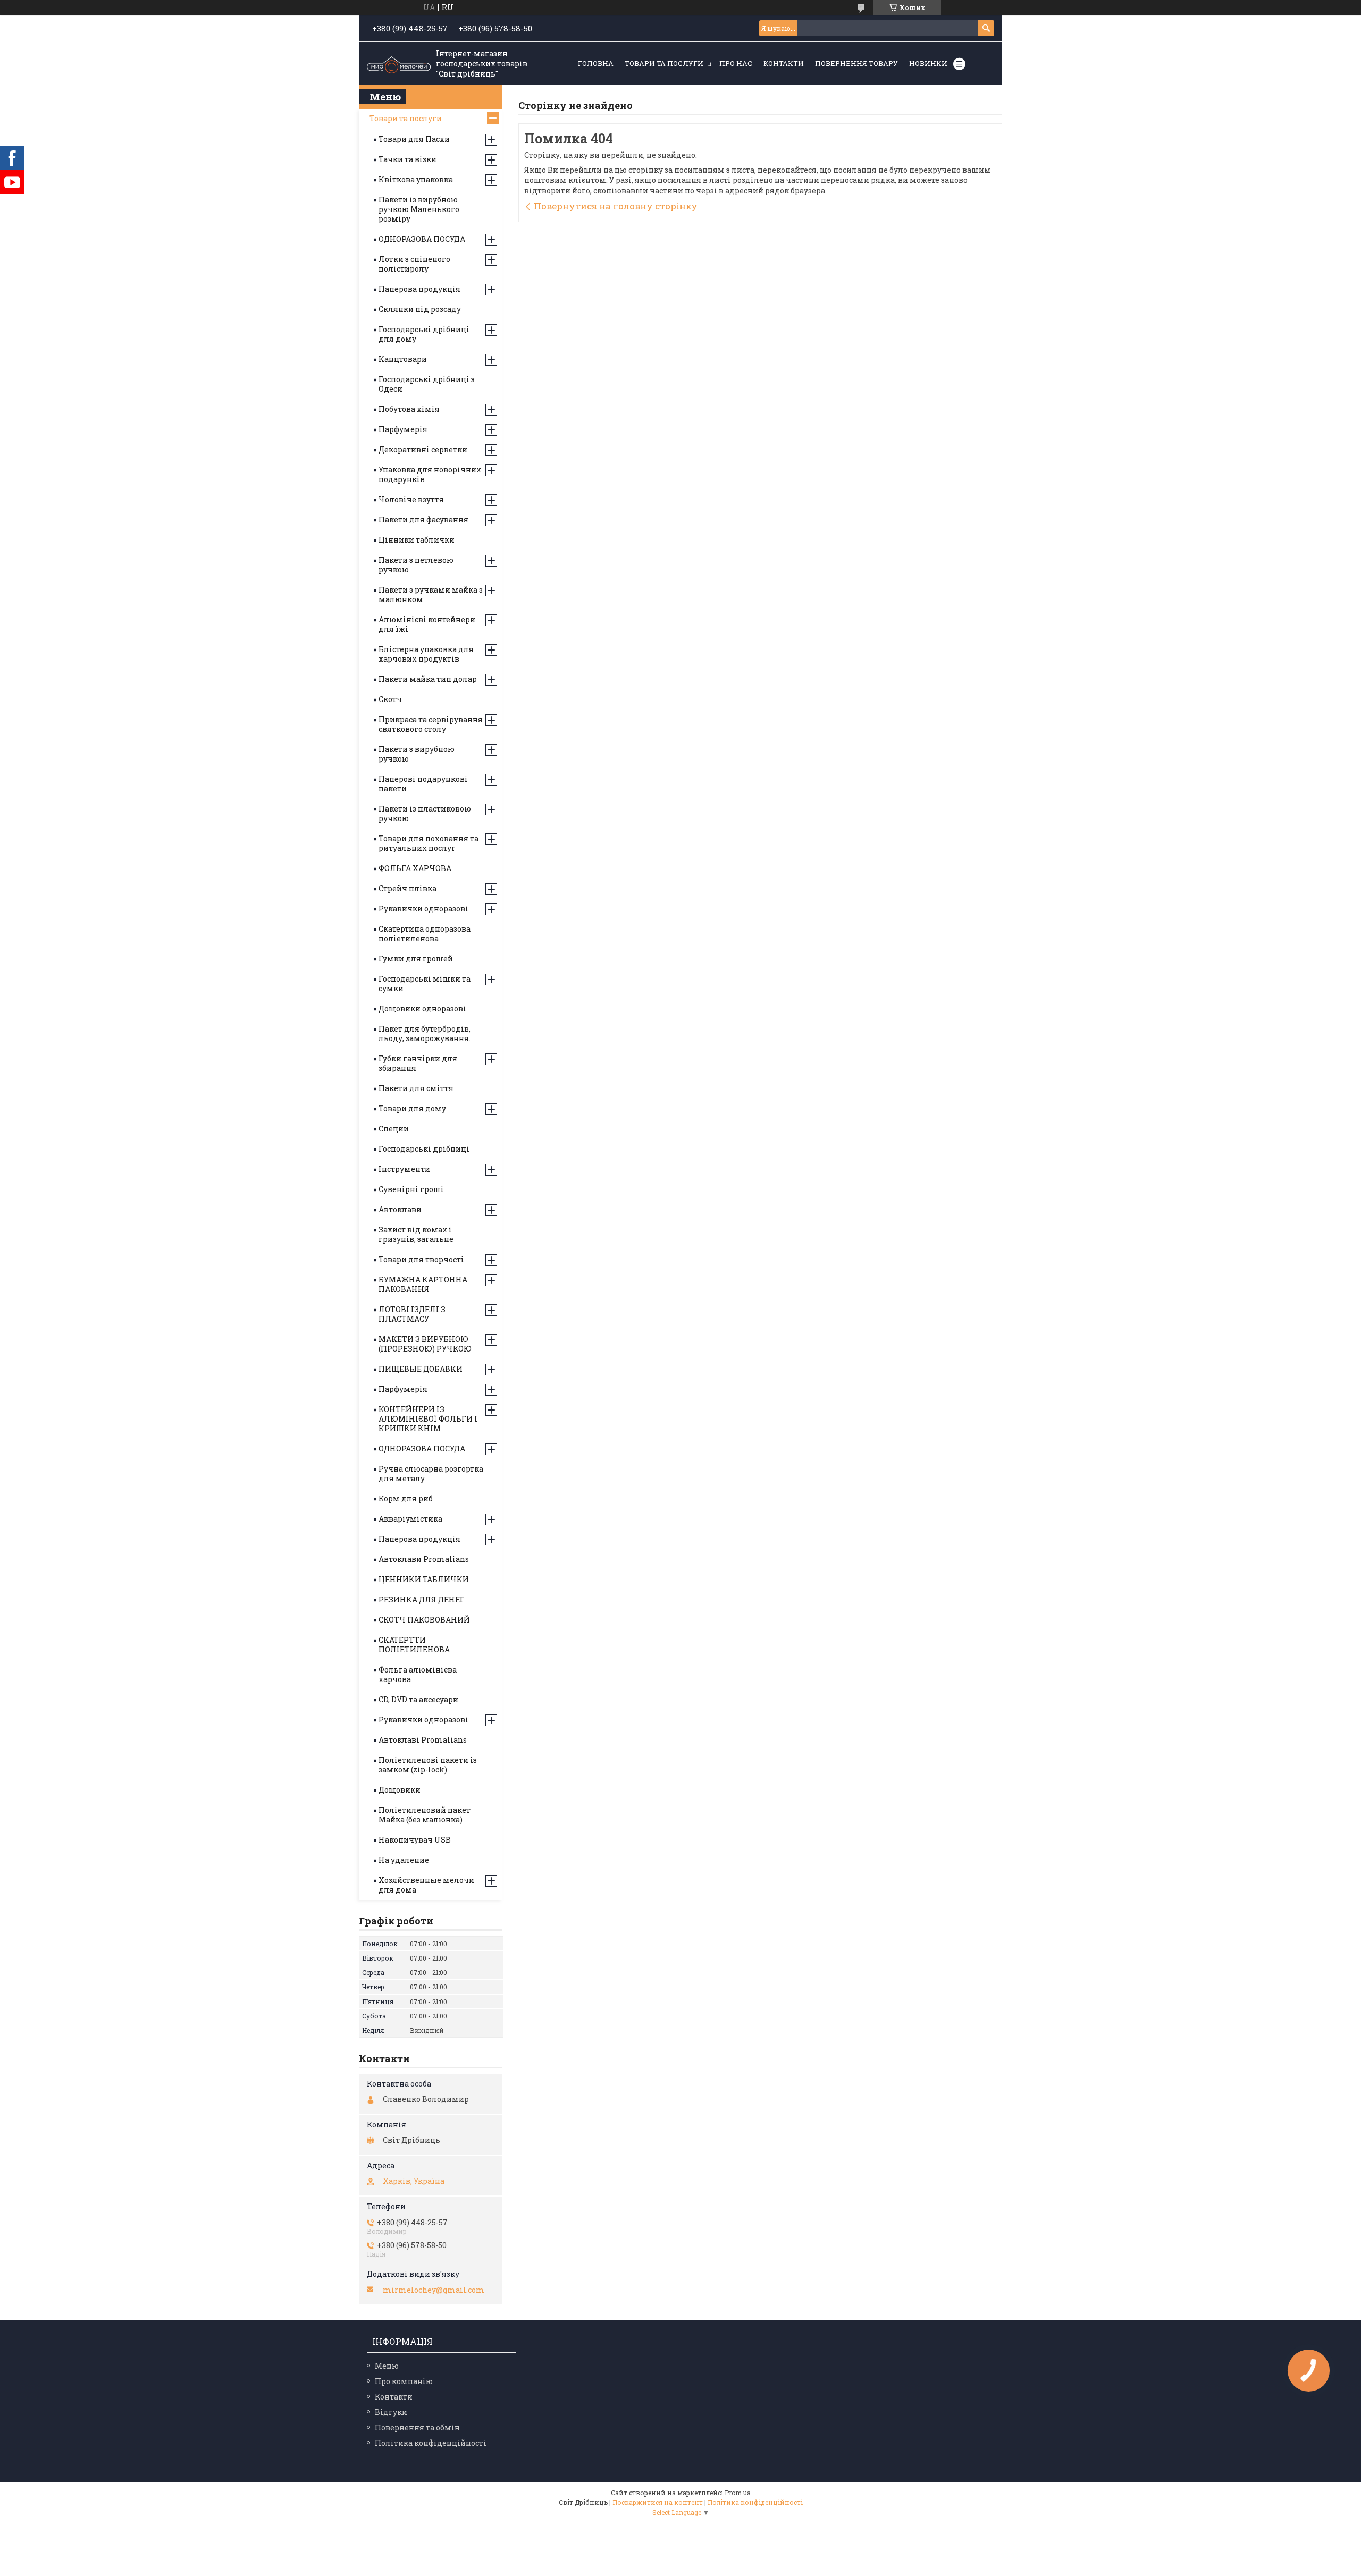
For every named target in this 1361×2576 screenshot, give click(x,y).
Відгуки (391, 2412)
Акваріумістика (410, 1519)
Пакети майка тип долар (428, 679)
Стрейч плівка (408, 888)
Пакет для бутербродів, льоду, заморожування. (425, 1033)
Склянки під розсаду (420, 309)
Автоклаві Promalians (423, 1740)
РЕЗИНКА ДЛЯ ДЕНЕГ (422, 1599)
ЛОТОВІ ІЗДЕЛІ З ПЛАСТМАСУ (412, 1314)
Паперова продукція (419, 289)
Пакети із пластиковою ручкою (425, 813)
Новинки (928, 63)
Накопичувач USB (415, 1840)
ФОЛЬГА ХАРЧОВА (415, 868)
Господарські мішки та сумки (425, 983)
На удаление (404, 1860)
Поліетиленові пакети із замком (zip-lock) (428, 1765)
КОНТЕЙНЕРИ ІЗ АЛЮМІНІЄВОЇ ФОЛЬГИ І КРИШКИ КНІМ (428, 1419)
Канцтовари (403, 359)
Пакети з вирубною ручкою (417, 754)
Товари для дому (412, 1108)
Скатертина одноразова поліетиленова (425, 934)
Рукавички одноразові (423, 909)
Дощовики (400, 1790)
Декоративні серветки (423, 449)
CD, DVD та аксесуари (418, 1699)
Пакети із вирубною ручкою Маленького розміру (419, 209)
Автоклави (400, 1209)
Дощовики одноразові (422, 1008)
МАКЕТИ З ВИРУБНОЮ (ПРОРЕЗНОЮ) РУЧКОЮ (425, 1344)
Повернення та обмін (417, 2427)
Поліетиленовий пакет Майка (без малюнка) (425, 1815)
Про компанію (404, 2381)
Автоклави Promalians (424, 1559)
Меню (387, 2366)
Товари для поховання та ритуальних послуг (429, 843)
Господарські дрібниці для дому (424, 334)
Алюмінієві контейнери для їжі (427, 624)
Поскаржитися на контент (658, 2502)
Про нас (736, 63)
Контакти (784, 63)
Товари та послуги (664, 63)
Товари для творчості (421, 1259)
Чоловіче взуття (411, 499)
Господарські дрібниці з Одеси (427, 384)
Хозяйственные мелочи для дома (426, 1885)
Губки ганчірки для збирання (418, 1063)
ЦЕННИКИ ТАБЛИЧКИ (424, 1579)
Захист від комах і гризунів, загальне (416, 1234)
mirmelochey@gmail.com (434, 2290)
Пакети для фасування (423, 520)
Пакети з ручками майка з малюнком (431, 594)
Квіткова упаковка (416, 179)
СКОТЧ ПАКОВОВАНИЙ (424, 1620)
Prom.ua (738, 2493)
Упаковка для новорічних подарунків (430, 474)
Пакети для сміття (416, 1088)
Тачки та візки (408, 159)
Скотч (390, 699)
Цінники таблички (417, 540)
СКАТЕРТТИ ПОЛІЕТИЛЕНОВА (414, 1645)
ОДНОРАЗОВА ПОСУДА (422, 239)
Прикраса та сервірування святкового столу (431, 724)
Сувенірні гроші (411, 1189)
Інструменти (404, 1169)
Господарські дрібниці (424, 1149)
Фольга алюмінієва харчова (418, 1674)
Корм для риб (406, 1498)
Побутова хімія (409, 409)
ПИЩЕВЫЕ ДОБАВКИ (421, 1369)
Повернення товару (856, 63)
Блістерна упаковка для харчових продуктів (426, 654)
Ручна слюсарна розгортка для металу (431, 1473)
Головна (596, 63)
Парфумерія (403, 429)
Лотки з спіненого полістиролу (414, 264)
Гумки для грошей (416, 958)
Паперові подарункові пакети (423, 784)
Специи (394, 1129)
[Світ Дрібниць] (399, 64)
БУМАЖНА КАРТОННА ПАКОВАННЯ (423, 1284)
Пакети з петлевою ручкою (416, 565)
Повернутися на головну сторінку (616, 206)
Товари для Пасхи (414, 139)
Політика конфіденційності (431, 2443)
